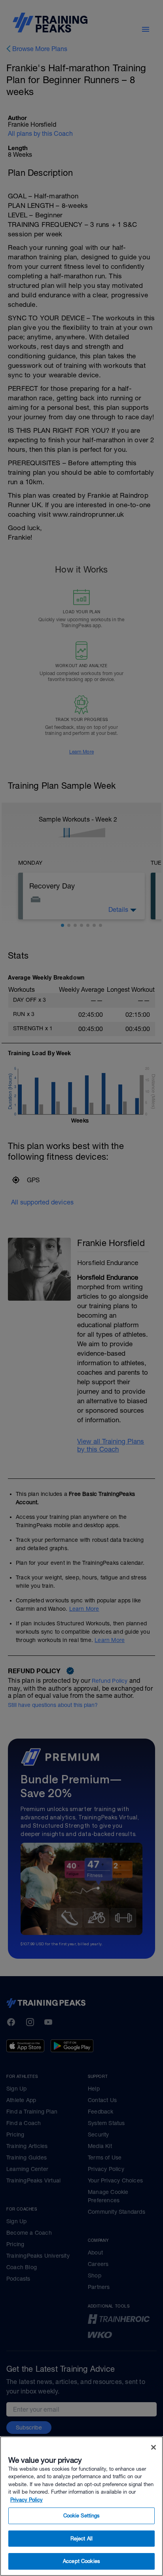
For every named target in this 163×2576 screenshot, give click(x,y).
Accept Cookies (81, 2561)
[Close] (154, 2447)
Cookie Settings (82, 2516)
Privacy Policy (27, 2500)
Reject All (81, 2539)
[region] (81, 2506)
